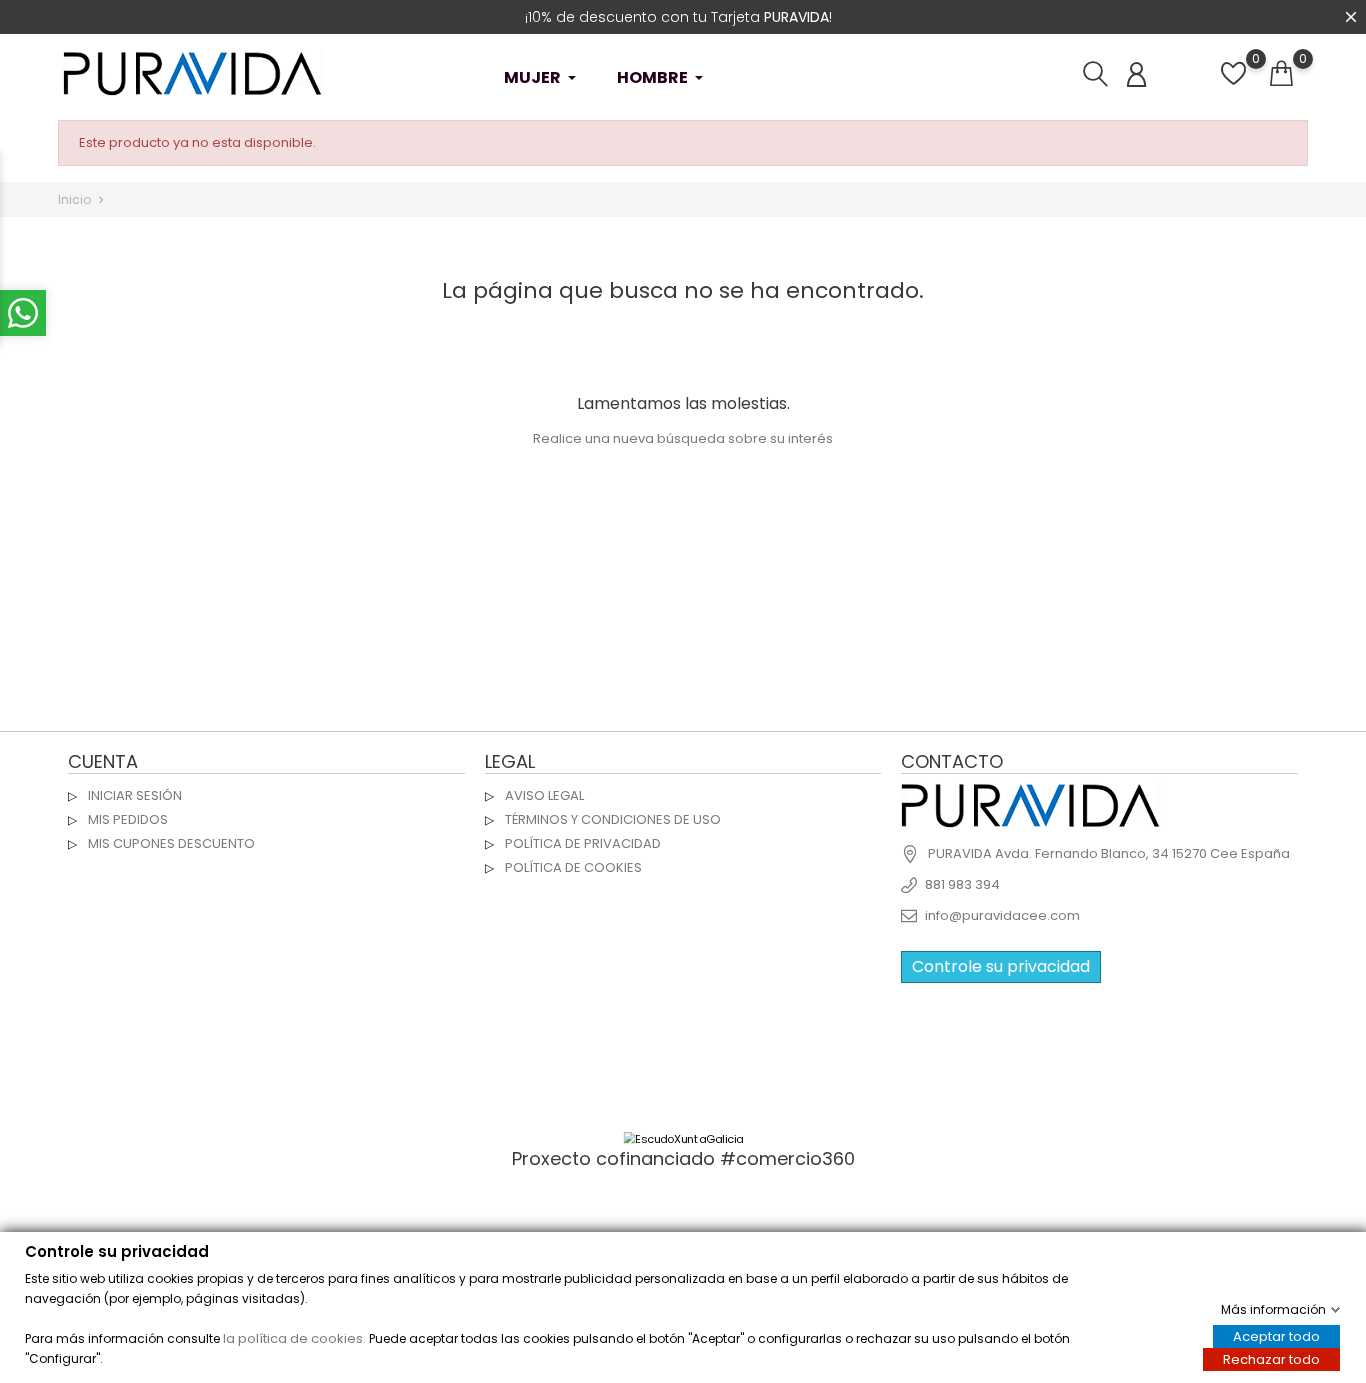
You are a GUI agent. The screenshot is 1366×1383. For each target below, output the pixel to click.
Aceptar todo (1276, 1335)
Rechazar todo (1271, 1358)
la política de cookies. (294, 1337)
